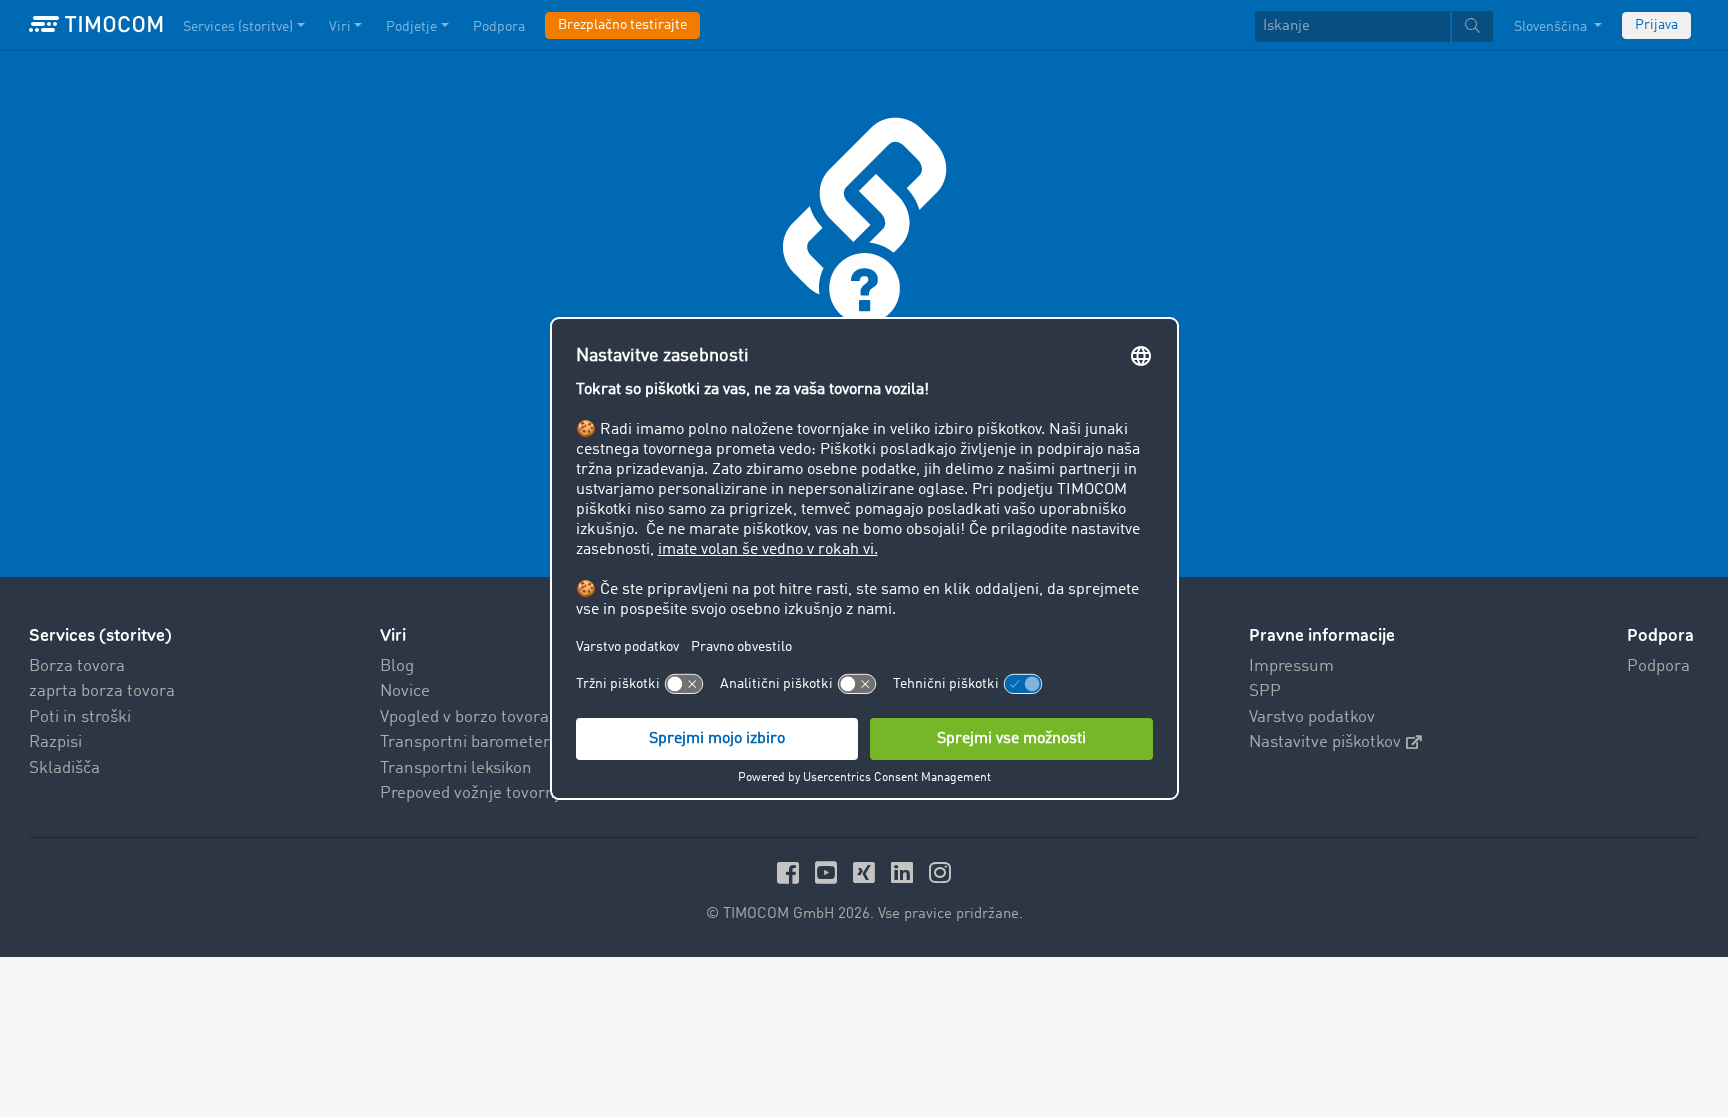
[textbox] (1374, 26)
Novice (405, 691)
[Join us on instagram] (940, 872)
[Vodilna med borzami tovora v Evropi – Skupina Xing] (867, 872)
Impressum (1291, 666)
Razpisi (55, 742)
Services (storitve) (238, 27)
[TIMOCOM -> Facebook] (791, 872)
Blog (397, 666)
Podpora (499, 27)
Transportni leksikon (456, 768)
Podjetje (411, 27)
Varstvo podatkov (1312, 717)
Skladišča (64, 768)
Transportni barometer (465, 742)
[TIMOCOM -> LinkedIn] (905, 872)
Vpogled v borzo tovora (464, 717)
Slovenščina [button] (1552, 27)
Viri (340, 27)
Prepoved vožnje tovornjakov (486, 793)
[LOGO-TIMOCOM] (96, 25)
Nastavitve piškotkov (1325, 742)
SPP (1265, 691)
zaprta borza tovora (102, 691)
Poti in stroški (80, 717)
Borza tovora (77, 666)
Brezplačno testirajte (622, 25)
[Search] (1472, 26)
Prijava (1656, 25)
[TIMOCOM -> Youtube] (829, 872)
